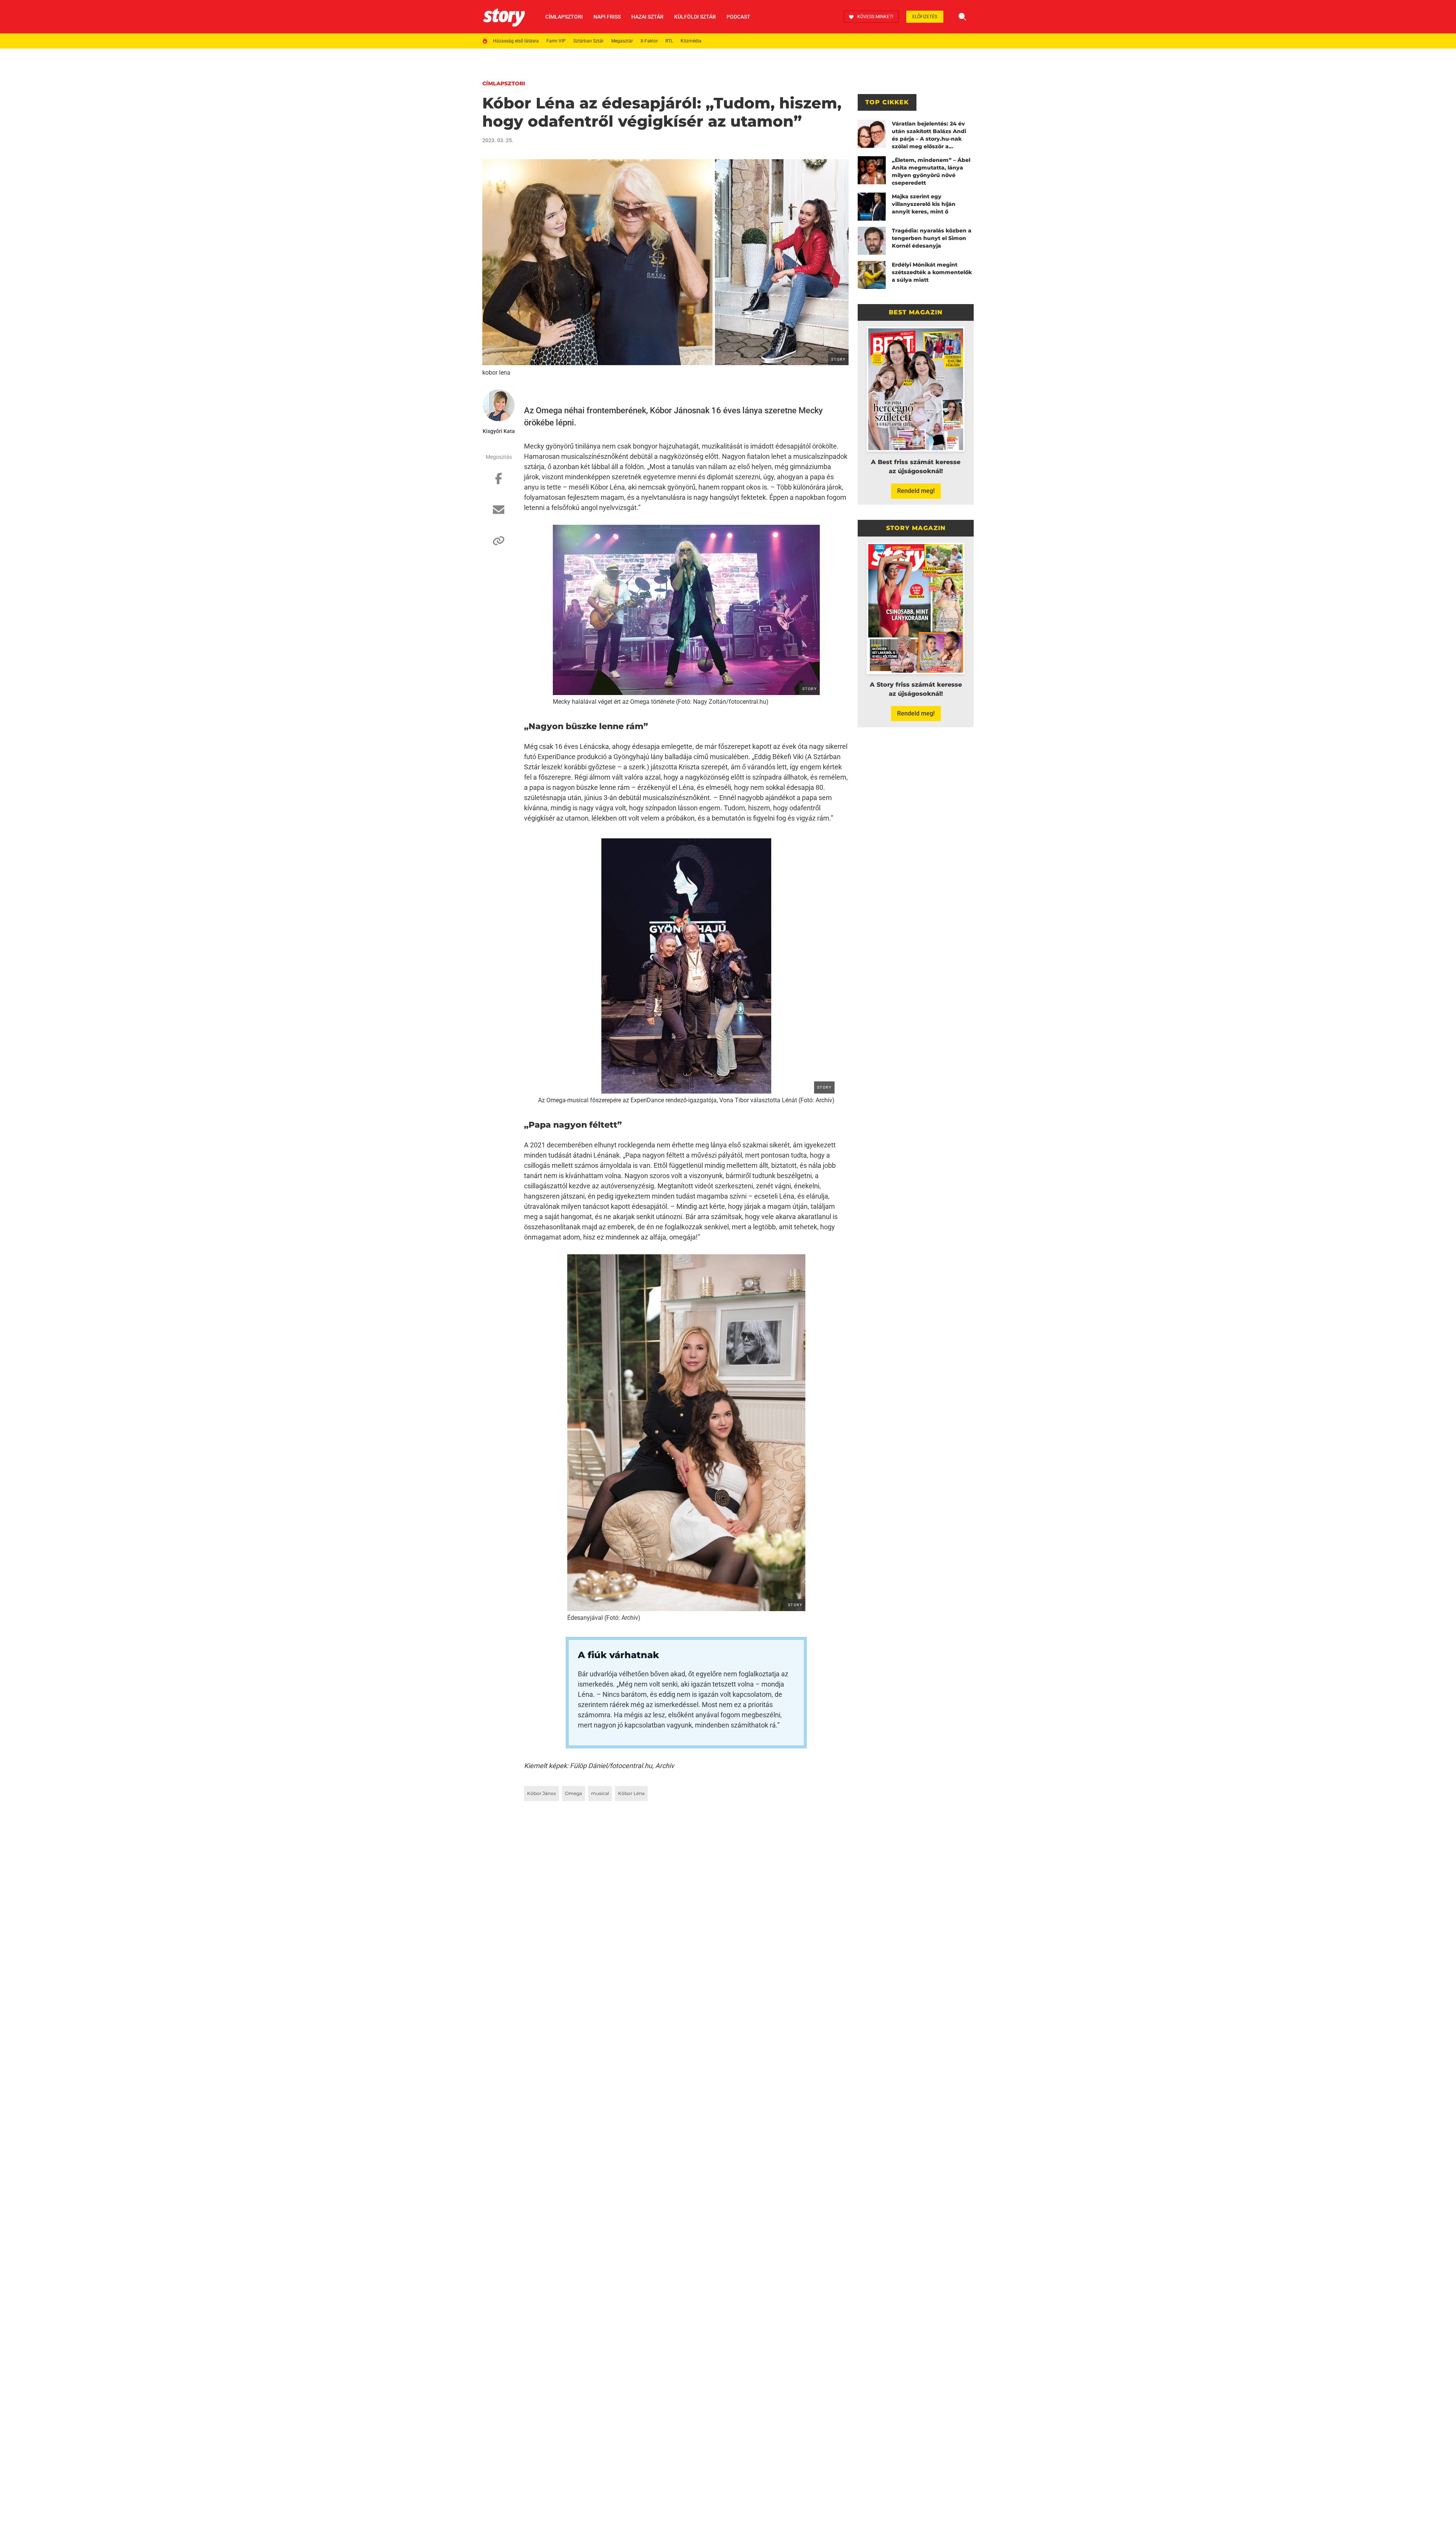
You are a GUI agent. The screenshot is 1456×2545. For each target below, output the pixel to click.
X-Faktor (649, 41)
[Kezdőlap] (504, 17)
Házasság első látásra (516, 41)
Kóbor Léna (631, 1793)
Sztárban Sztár (588, 41)
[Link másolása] (499, 544)
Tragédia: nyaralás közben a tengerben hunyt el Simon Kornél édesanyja (932, 238)
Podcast (738, 17)
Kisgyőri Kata (499, 431)
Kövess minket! (875, 17)
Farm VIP (556, 41)
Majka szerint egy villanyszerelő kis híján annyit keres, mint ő (924, 204)
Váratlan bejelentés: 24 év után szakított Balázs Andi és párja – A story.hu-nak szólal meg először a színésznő (929, 135)
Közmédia (691, 41)
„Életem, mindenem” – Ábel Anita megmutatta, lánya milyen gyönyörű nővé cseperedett (931, 171)
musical (600, 1793)
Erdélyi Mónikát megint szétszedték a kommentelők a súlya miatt (932, 272)
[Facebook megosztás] (499, 482)
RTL (669, 41)
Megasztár (622, 41)
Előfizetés (925, 17)
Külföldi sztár (695, 17)
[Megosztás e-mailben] (499, 513)
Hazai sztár (647, 17)
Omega (573, 1793)
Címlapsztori (564, 17)
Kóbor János (541, 1793)
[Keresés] (962, 17)
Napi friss (607, 17)
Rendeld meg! (916, 491)
